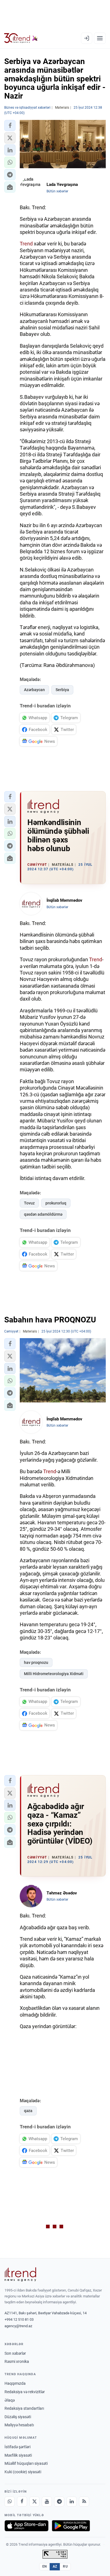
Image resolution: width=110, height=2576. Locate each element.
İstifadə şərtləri (17, 2447)
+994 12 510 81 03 (19, 2319)
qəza (28, 2111)
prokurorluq (56, 1203)
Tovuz (29, 1203)
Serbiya (62, 690)
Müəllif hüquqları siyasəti (26, 2463)
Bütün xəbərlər (57, 191)
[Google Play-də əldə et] (71, 2526)
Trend (26, 244)
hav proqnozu (36, 1662)
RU (65, 2566)
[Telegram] (59, 2502)
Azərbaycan (34, 690)
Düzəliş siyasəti (18, 2417)
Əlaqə (10, 2400)
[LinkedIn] (72, 2502)
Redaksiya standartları (24, 2408)
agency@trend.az (18, 2326)
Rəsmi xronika (17, 2361)
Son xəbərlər (15, 2353)
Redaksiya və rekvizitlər (25, 2392)
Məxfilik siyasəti (18, 2455)
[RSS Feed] (84, 2502)
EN (45, 2566)
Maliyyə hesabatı (19, 2425)
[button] (10, 126)
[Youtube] (47, 2502)
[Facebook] (22, 2502)
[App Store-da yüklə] (27, 2526)
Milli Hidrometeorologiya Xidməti (54, 1674)
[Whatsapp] (10, 2502)
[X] (34, 2502)
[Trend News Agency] (20, 2274)
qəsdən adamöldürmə (43, 1214)
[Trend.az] (21, 38)
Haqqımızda (15, 2383)
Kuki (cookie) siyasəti (23, 2472)
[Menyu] (100, 38)
